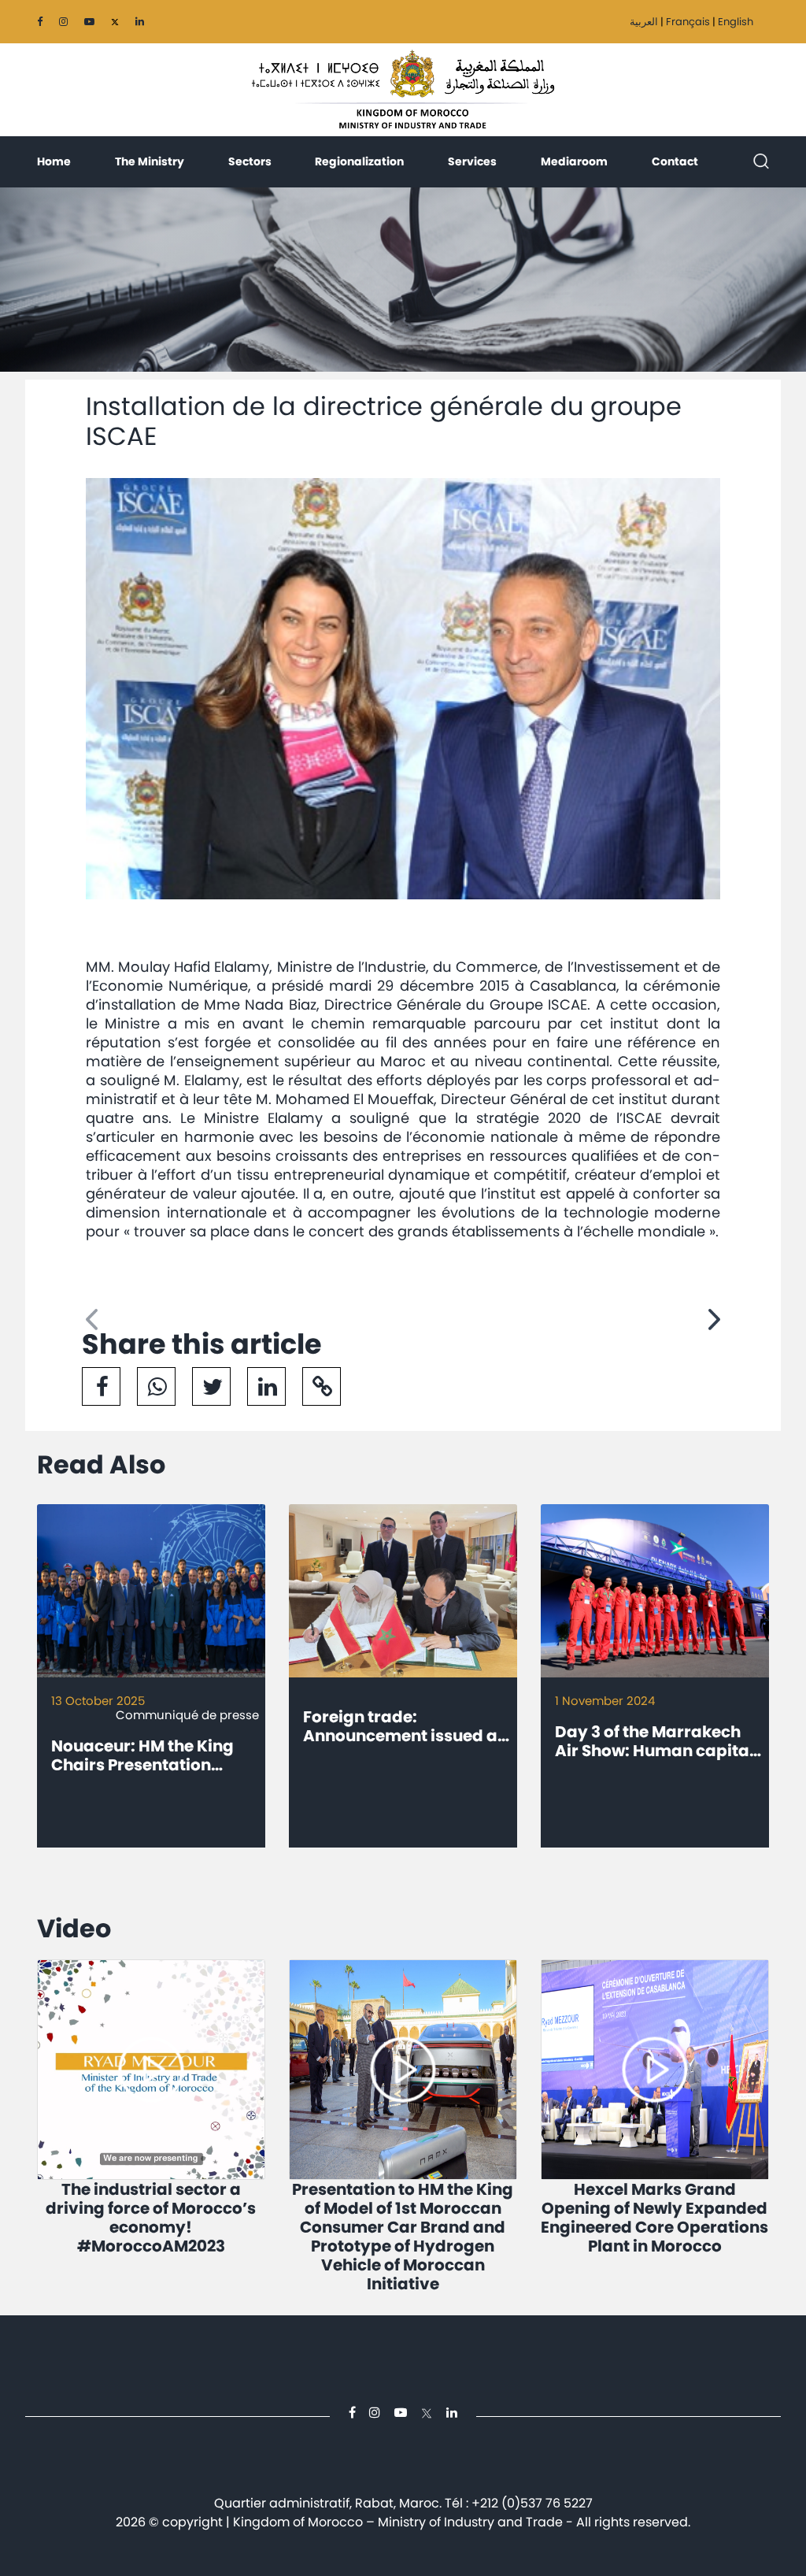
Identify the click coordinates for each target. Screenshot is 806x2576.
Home (54, 161)
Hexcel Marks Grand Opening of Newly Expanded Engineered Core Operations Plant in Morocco (654, 2218)
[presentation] (92, 1320)
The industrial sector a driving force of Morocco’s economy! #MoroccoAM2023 (151, 2218)
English (736, 22)
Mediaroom (574, 161)
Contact (675, 161)
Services (472, 161)
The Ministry (150, 161)
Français (688, 22)
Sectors (250, 161)
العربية (644, 22)
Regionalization (359, 161)
